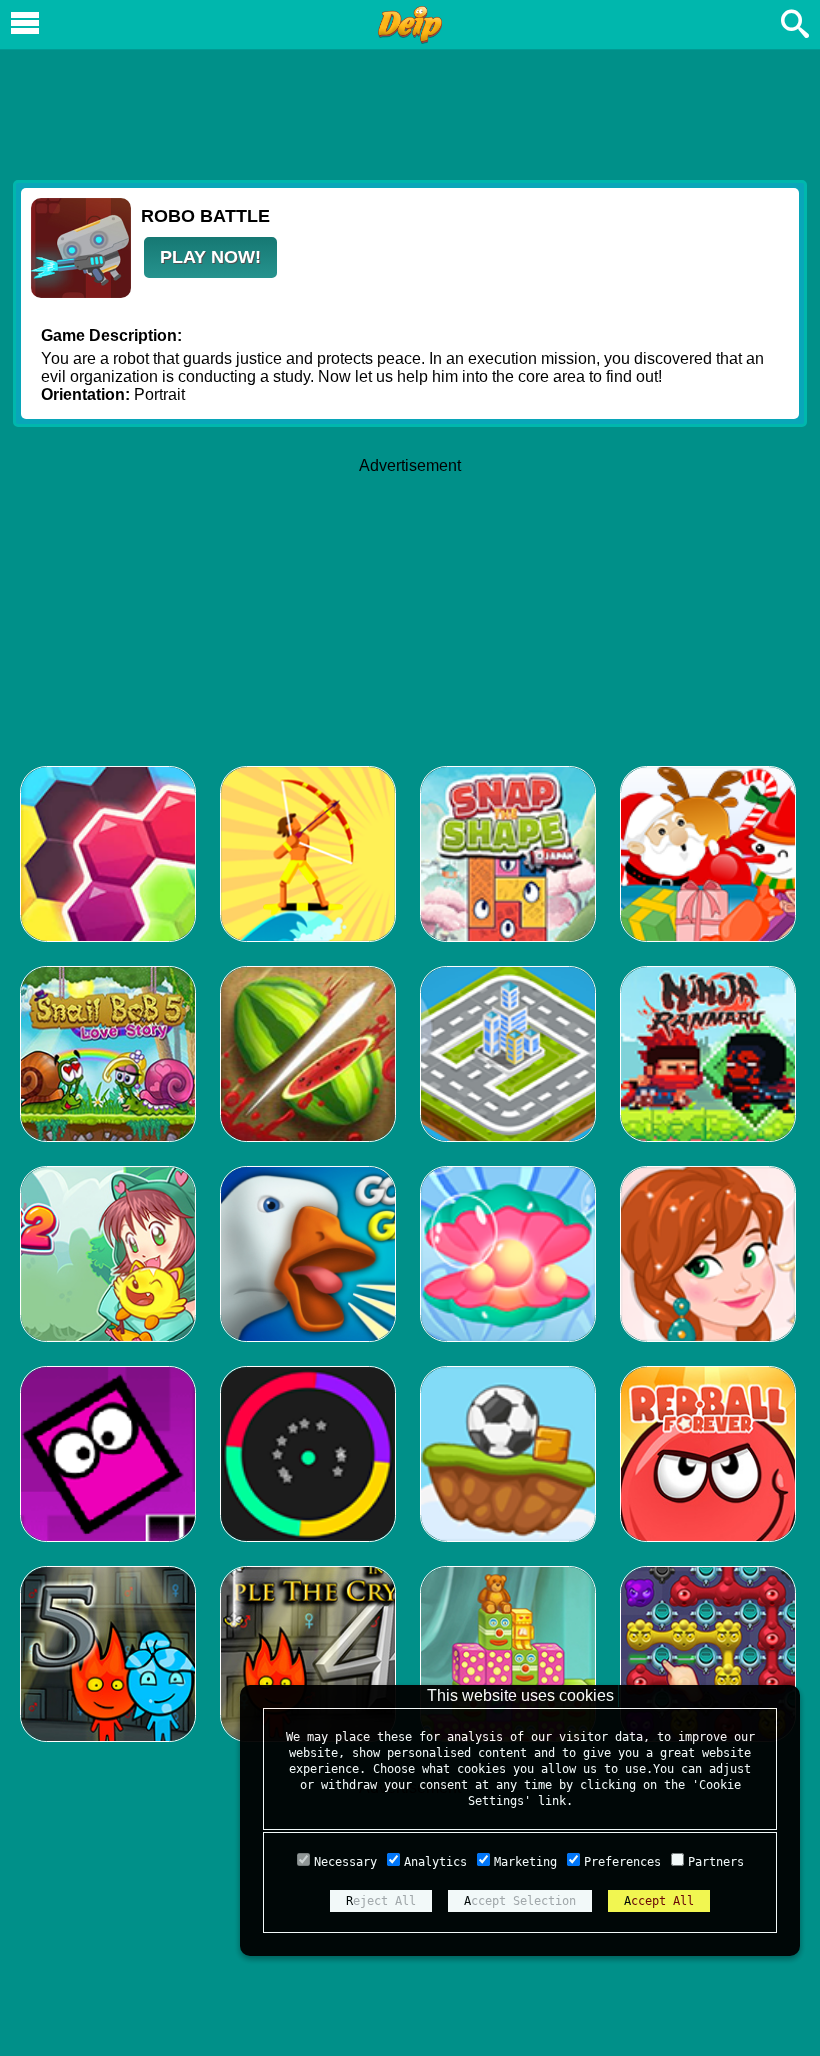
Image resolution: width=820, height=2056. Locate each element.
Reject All (381, 1901)
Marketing (525, 1862)
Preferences (622, 1862)
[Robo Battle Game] (81, 292)
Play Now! (210, 257)
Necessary (345, 1862)
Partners (716, 1862)
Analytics (435, 1862)
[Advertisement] (410, 111)
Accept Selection (520, 1901)
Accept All (659, 1901)
